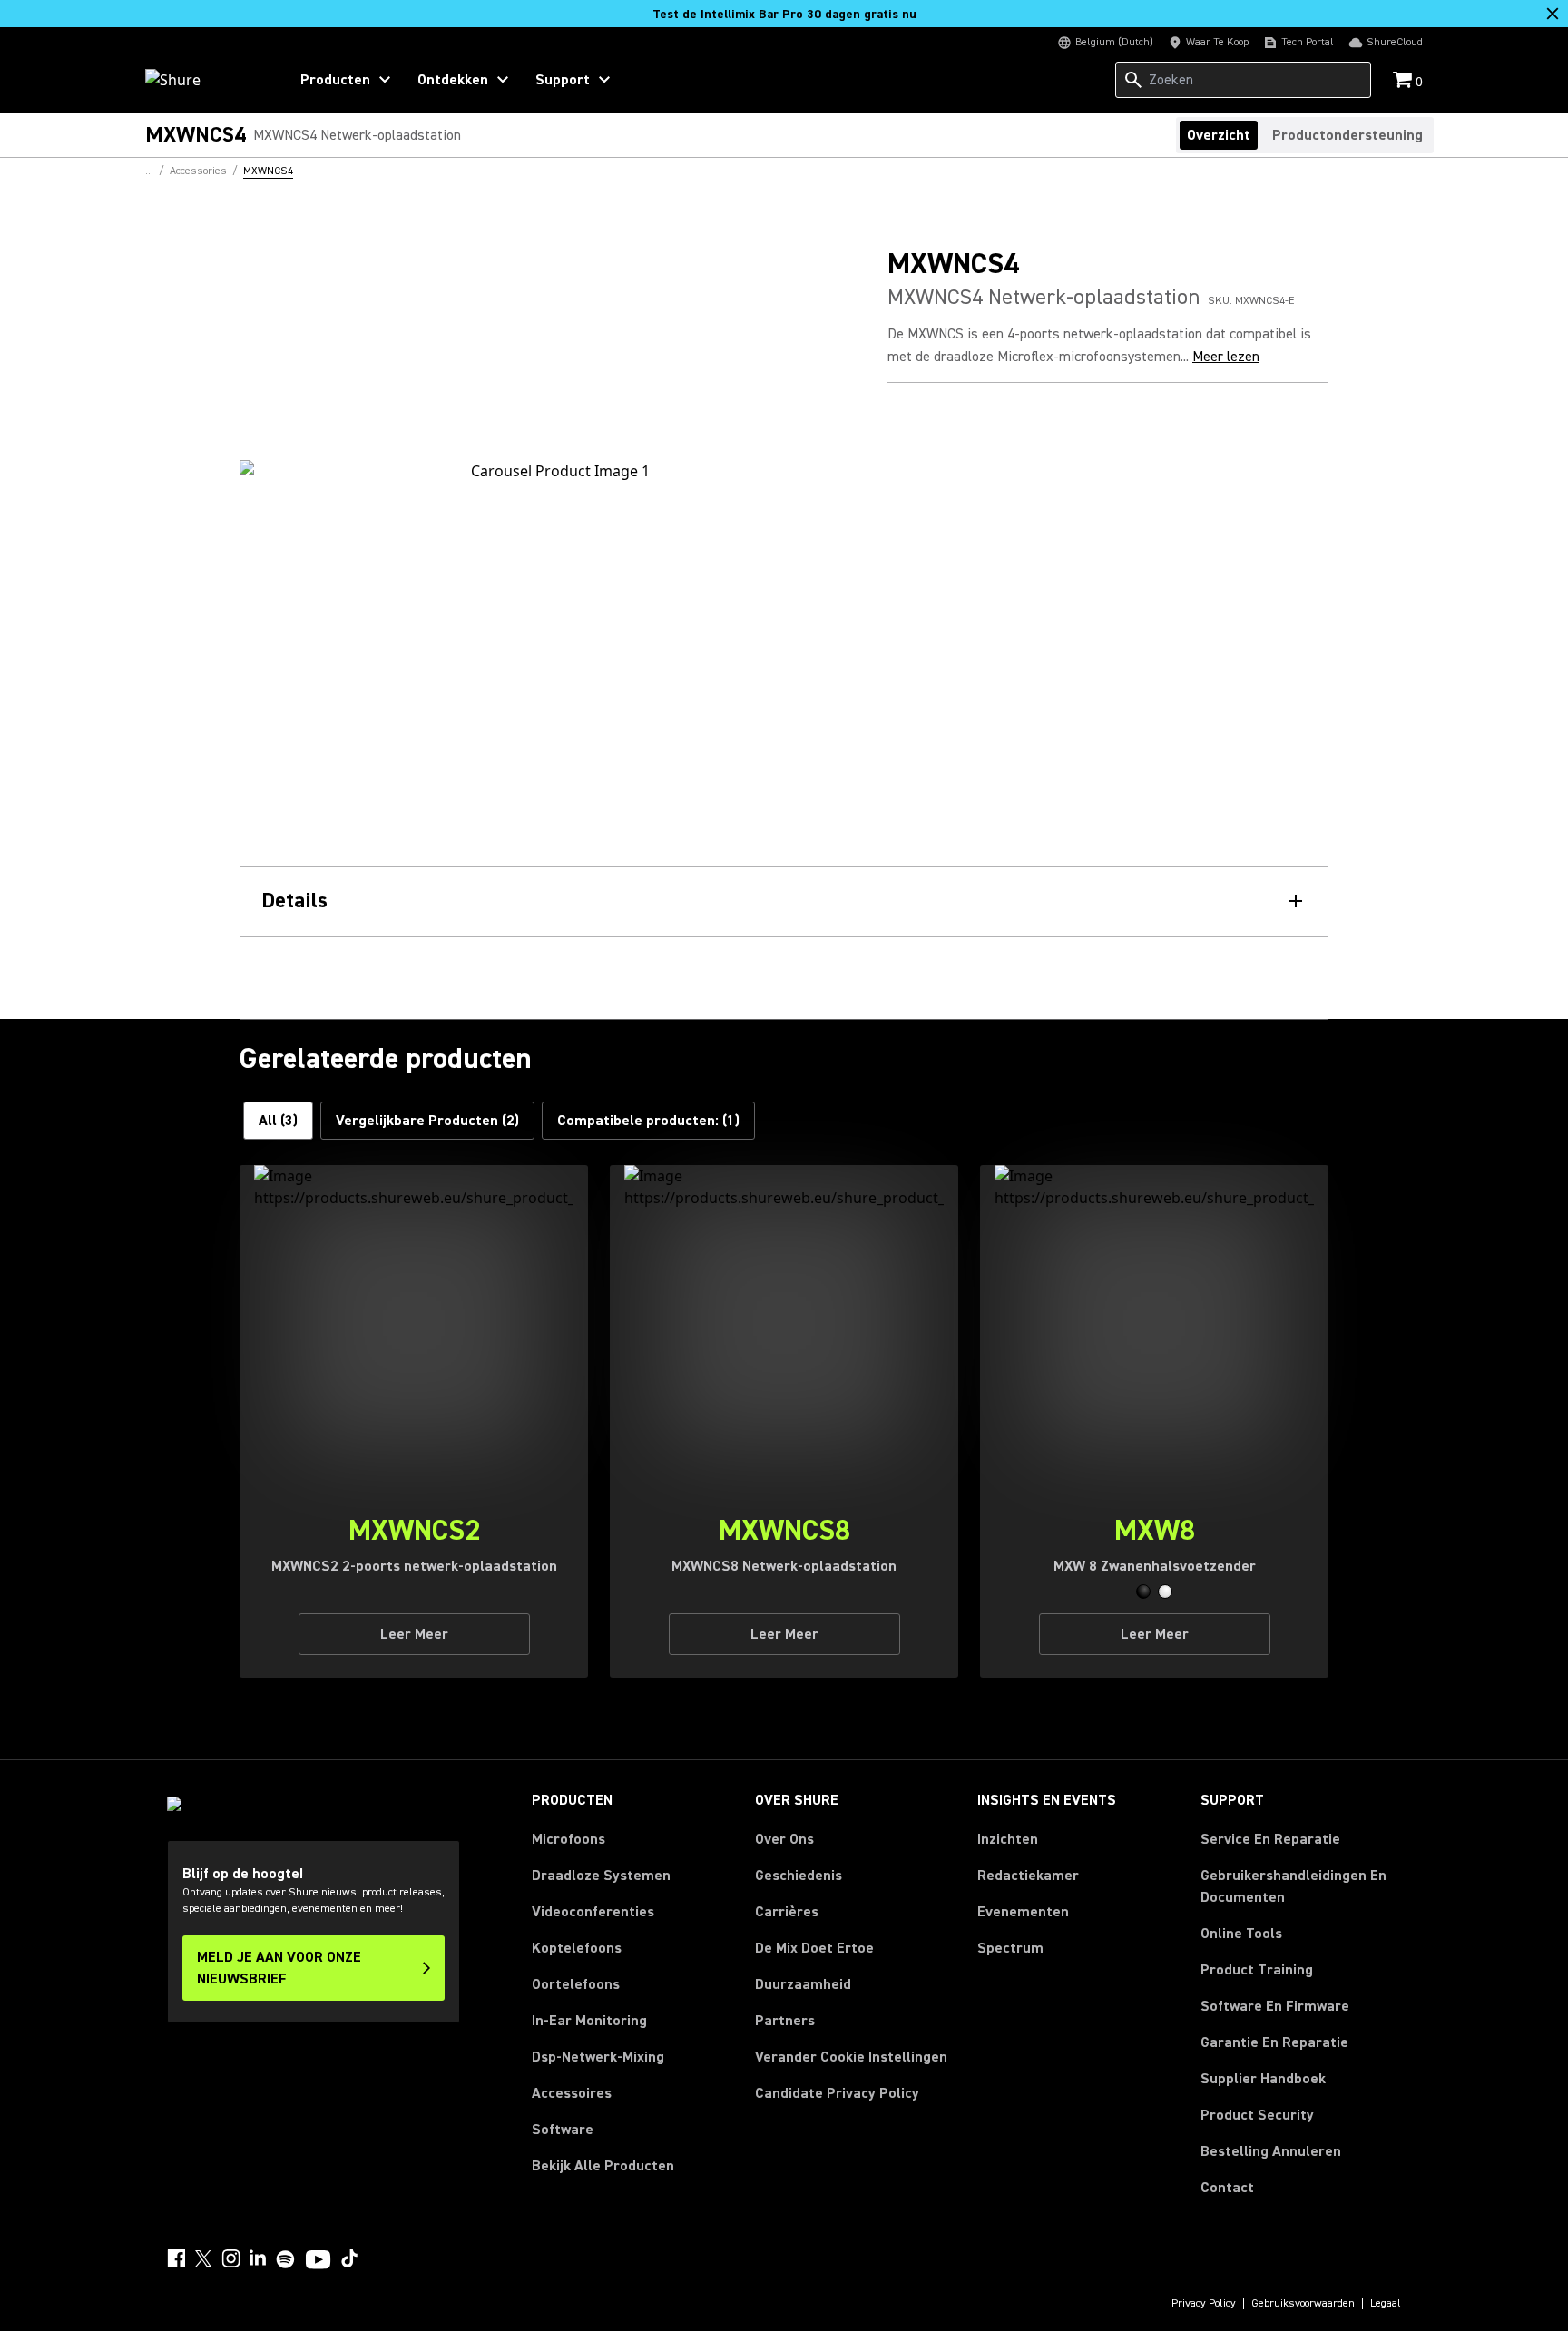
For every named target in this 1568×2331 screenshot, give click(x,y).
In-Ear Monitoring (589, 2021)
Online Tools (1241, 1934)
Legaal (1386, 2304)
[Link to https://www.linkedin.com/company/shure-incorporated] (258, 2258)
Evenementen (1023, 1912)
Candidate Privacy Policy (837, 2093)
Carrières (787, 1912)
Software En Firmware (1275, 2006)
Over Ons (784, 1839)
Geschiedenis (799, 1876)
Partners (785, 2021)
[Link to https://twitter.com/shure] (203, 2258)
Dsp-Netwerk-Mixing (598, 2057)
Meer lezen (1226, 357)
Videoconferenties (593, 1912)
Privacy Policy (1204, 2304)
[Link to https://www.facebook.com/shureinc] (176, 2258)
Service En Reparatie (1270, 1839)
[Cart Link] (1404, 81)
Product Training (1257, 1970)
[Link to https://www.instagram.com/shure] (230, 2258)
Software (563, 2130)
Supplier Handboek (1263, 2078)
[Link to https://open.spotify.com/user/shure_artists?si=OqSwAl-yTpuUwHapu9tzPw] (286, 2259)
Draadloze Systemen (601, 1876)
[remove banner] (1553, 14)
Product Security (1257, 2115)
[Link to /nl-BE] (205, 80)
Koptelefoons (577, 1948)
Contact (1227, 2188)
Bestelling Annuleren (1271, 2151)
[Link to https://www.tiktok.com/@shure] (349, 2258)
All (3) (278, 1121)
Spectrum (1010, 1948)
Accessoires (572, 2093)
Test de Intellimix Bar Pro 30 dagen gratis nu (784, 15)
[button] (1143, 1592)
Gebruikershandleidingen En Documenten (1294, 1886)
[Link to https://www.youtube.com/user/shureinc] (318, 2261)
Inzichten (1008, 1839)
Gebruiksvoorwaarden (1303, 2304)
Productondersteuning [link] (1347, 135)
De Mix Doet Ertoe (814, 1948)
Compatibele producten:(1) (648, 1121)
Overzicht (1219, 135)
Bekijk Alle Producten (603, 2166)
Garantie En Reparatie (1274, 2042)
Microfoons (568, 1839)
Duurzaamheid (803, 1984)
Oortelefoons (576, 1984)
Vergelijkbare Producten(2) (427, 1121)
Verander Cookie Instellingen (851, 2057)
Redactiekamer (1028, 1876)
